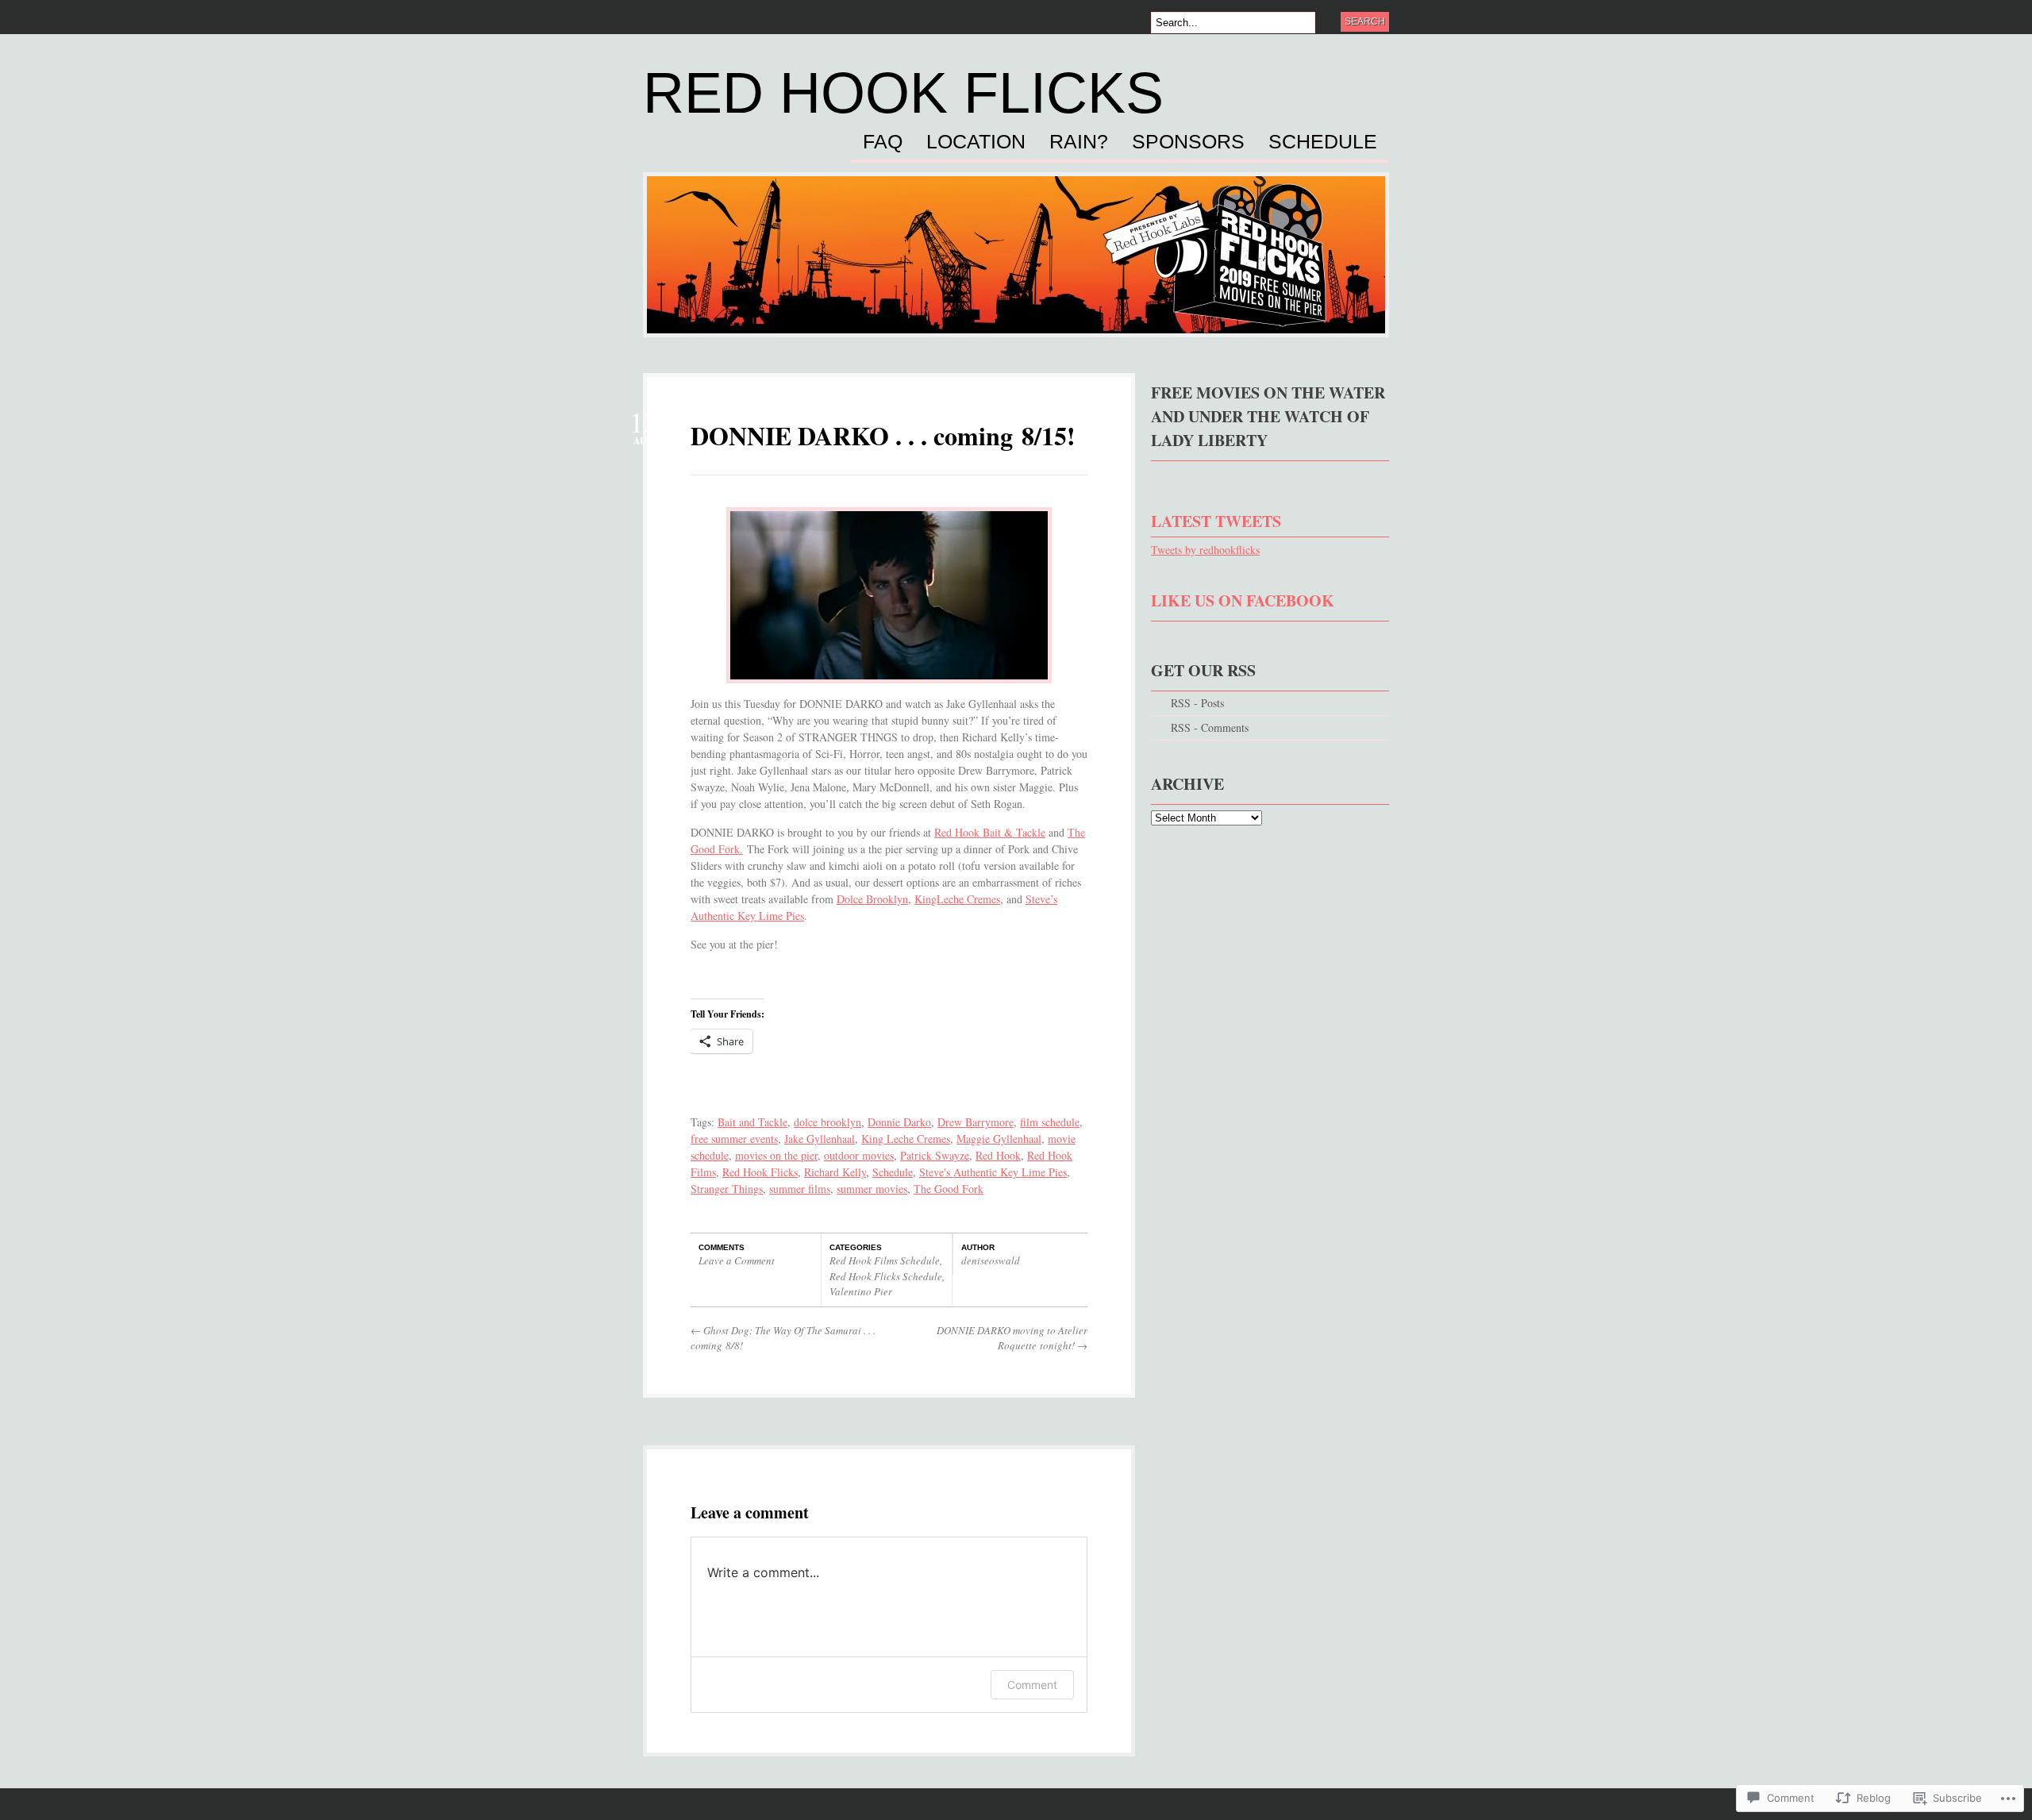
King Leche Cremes (906, 1139)
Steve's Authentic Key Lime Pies (993, 1172)
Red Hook (998, 1155)
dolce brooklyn (827, 1122)
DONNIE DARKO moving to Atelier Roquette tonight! (1012, 1338)
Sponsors (1188, 142)
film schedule (1050, 1122)
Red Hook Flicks (903, 93)
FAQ (883, 142)
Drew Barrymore (976, 1122)
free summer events (734, 1139)
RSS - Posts (1197, 703)
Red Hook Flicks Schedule (886, 1276)
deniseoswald (991, 1260)
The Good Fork (949, 1189)
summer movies (872, 1189)
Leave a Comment (737, 1260)
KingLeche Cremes (957, 899)
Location (976, 142)
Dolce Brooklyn (872, 899)
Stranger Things (727, 1189)
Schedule (1323, 142)
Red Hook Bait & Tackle (990, 832)
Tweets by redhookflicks (1205, 550)
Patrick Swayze (935, 1155)
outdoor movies (859, 1155)
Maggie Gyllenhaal (999, 1139)
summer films (800, 1189)
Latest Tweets (1216, 521)
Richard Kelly (835, 1172)
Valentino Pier (861, 1291)
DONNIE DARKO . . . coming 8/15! (883, 435)
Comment (1032, 1685)
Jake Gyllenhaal (820, 1139)
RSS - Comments (1210, 727)
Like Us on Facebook (1243, 600)
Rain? (1079, 142)
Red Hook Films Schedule (885, 1260)
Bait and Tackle (752, 1122)
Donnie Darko (899, 1122)
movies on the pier (776, 1155)
